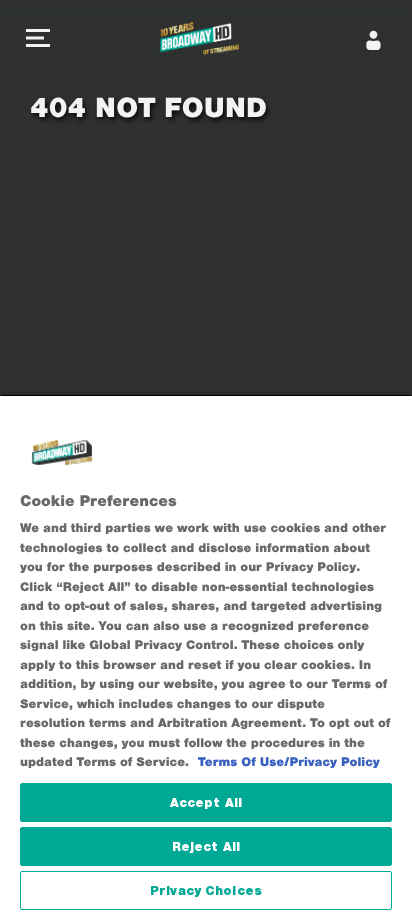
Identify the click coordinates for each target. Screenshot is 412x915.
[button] (38, 40)
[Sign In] (374, 40)
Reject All (206, 846)
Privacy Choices (206, 890)
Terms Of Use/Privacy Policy (289, 762)
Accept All (206, 802)
